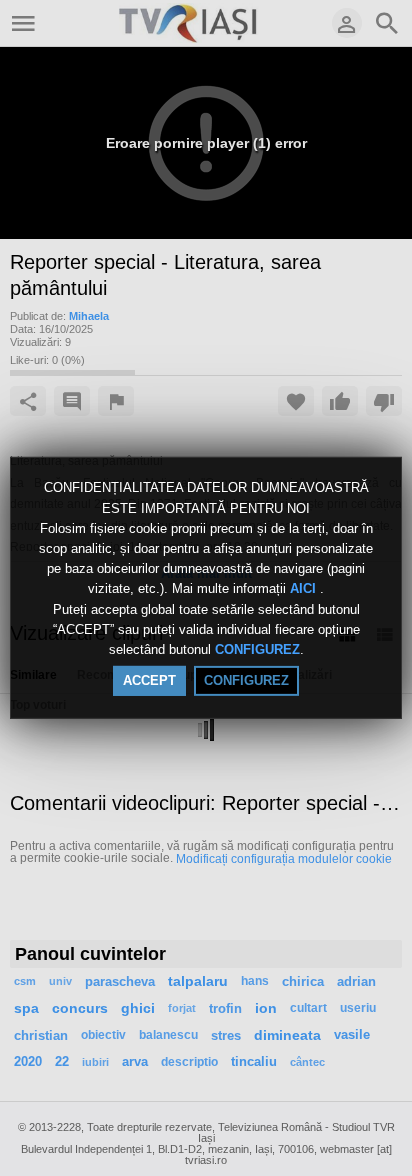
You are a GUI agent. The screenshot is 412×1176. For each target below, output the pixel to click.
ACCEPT (149, 680)
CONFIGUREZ (257, 649)
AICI (305, 589)
